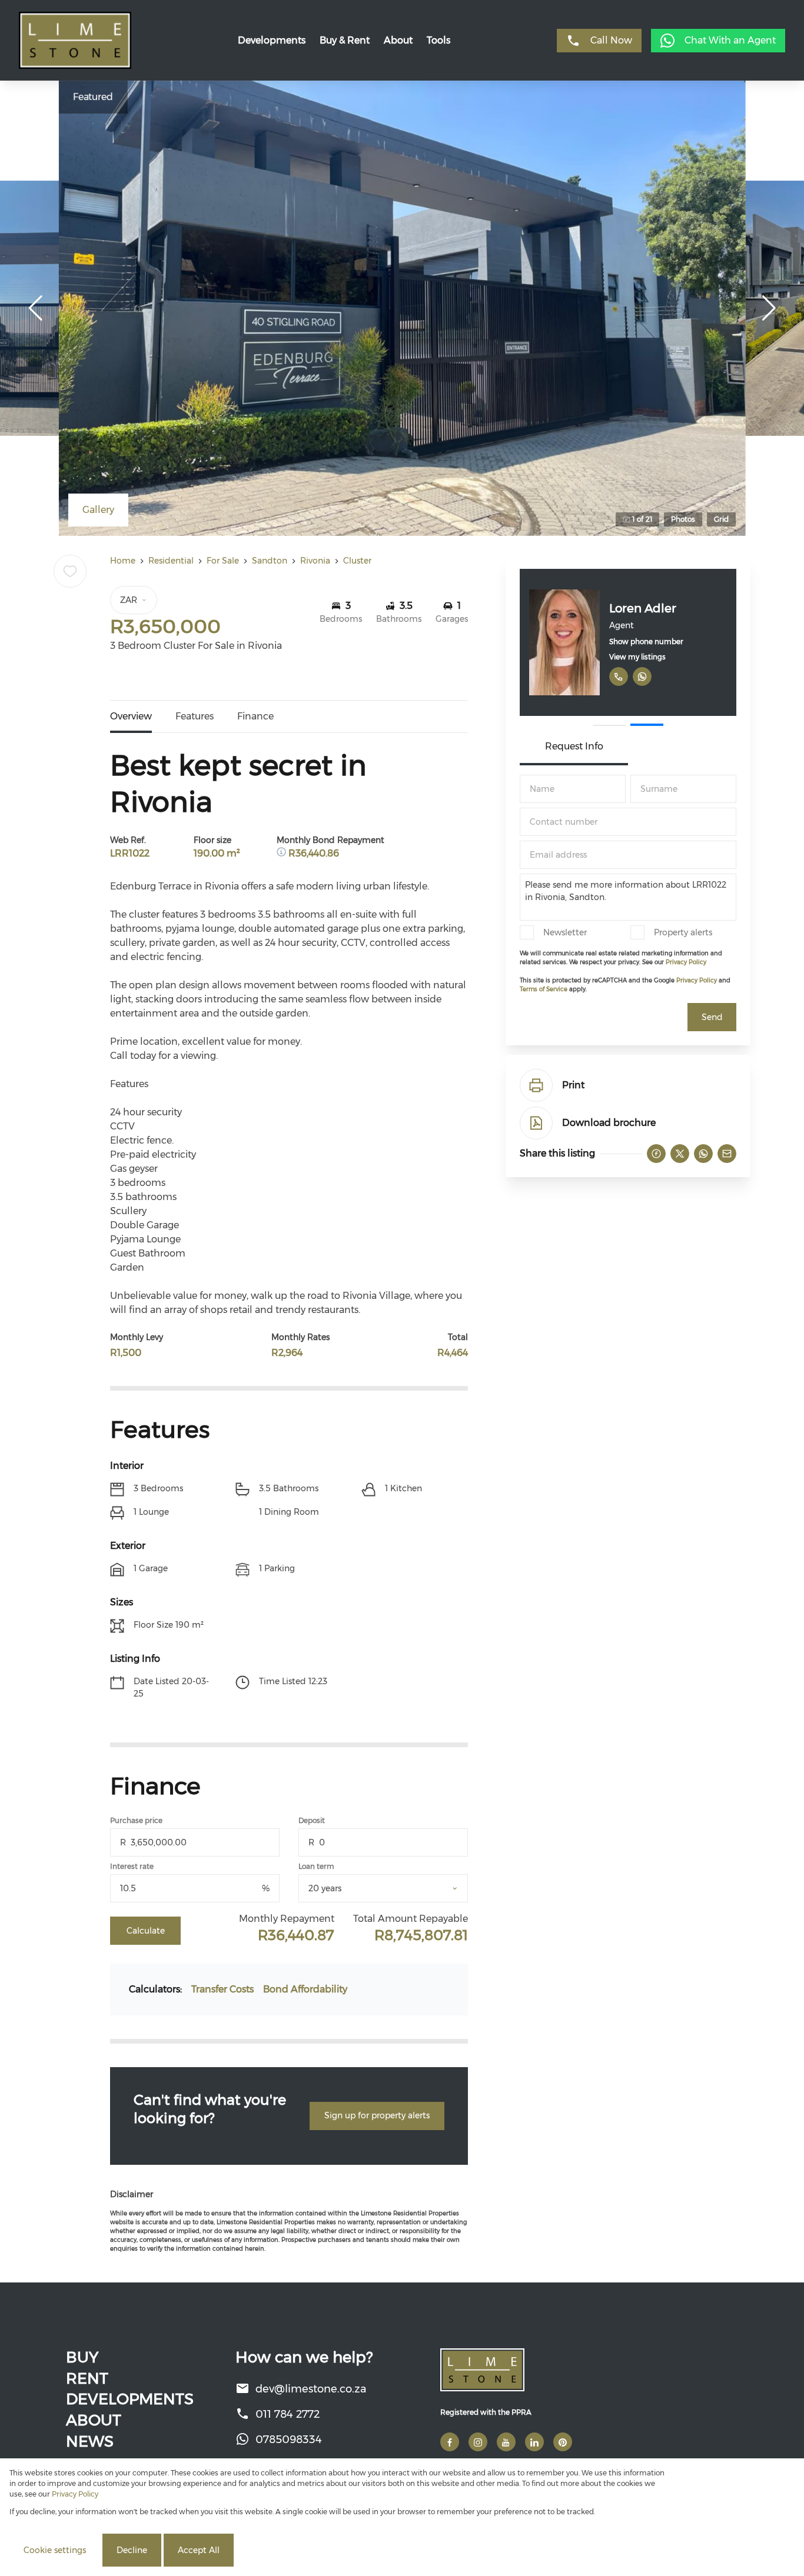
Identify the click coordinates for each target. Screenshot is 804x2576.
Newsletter (565, 932)
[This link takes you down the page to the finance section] (283, 853)
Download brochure (609, 1123)
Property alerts (683, 932)
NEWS (90, 2441)
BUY (82, 2357)
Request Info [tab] (574, 746)
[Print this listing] (536, 1085)
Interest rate (132, 1866)
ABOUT (94, 2420)
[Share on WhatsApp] (703, 1154)
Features (195, 716)
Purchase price (136, 1820)
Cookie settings (55, 2550)
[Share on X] (680, 1154)
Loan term (316, 1866)
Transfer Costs (222, 1989)
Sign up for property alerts (377, 2115)
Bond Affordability (305, 1989)
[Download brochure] (536, 1123)
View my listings (637, 657)
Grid (721, 519)
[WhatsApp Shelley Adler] (642, 677)
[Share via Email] (727, 1154)
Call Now (611, 40)
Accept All (199, 2550)
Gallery (98, 510)
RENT (87, 2378)
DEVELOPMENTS (130, 2399)
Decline (132, 2550)
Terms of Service (544, 989)
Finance (255, 716)
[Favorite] (70, 571)
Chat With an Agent (730, 40)
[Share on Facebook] (656, 1154)
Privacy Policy (686, 962)
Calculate (146, 1931)
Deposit (312, 1820)
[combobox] (398, 1889)
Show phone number (646, 641)
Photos (683, 519)
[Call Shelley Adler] (619, 677)
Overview (131, 716)
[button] (35, 308)
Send (712, 1017)
